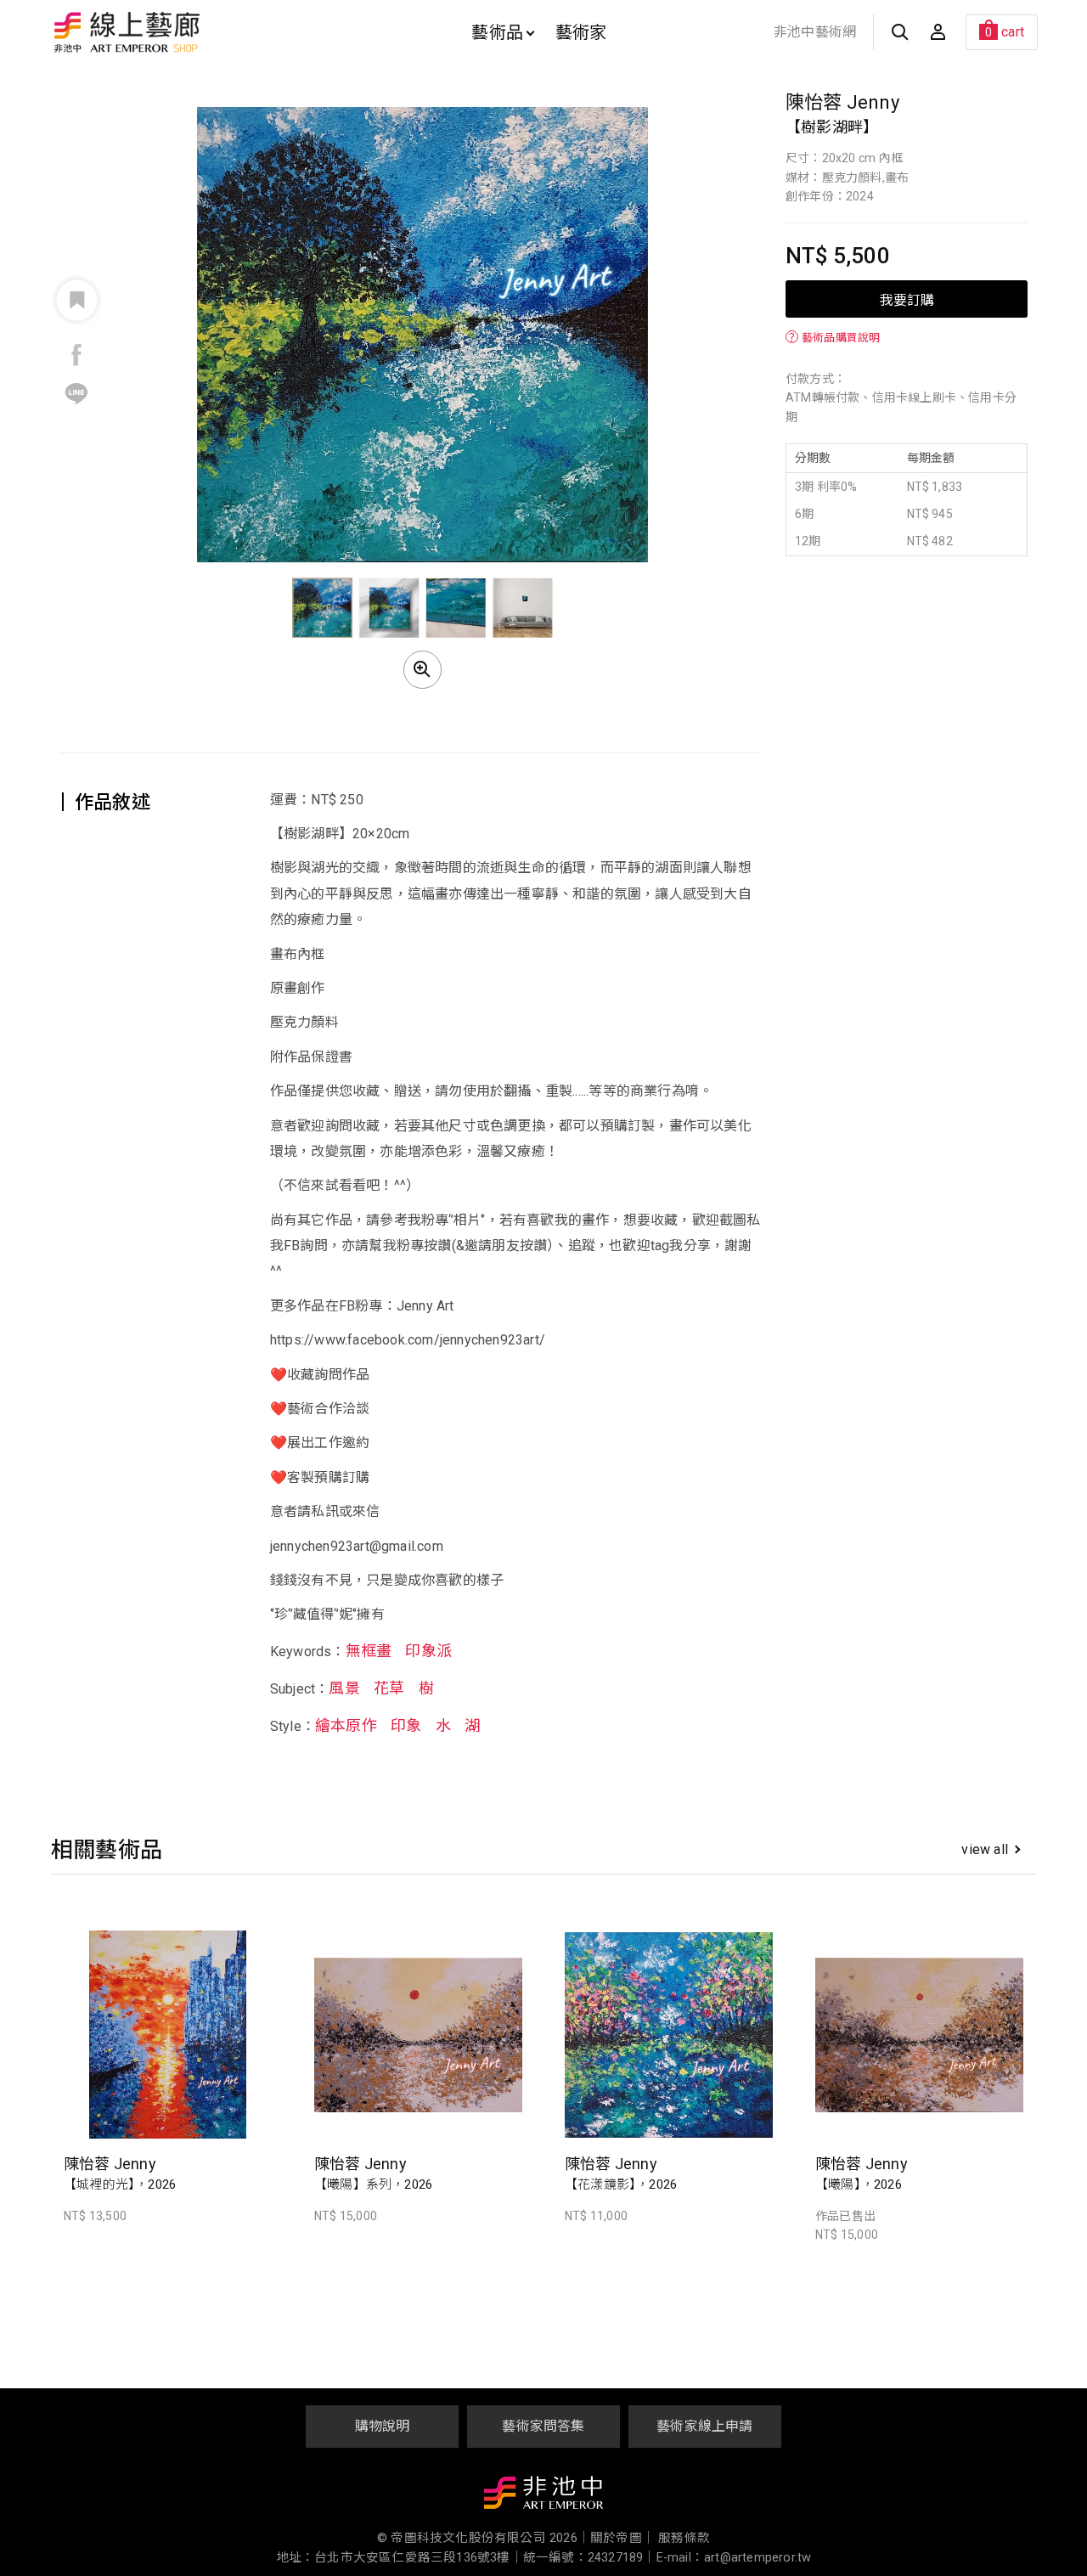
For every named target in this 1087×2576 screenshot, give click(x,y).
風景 (344, 1689)
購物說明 (383, 2426)
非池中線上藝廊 (186, 32)
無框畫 (369, 1651)
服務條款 (684, 2538)
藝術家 (581, 32)
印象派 (428, 1651)
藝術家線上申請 (704, 2426)
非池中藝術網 (815, 32)
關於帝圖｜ (622, 2538)
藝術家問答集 (543, 2426)
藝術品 (497, 32)
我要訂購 (907, 299)
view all (985, 1849)
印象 (406, 1726)
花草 (389, 1689)
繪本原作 (346, 1726)
